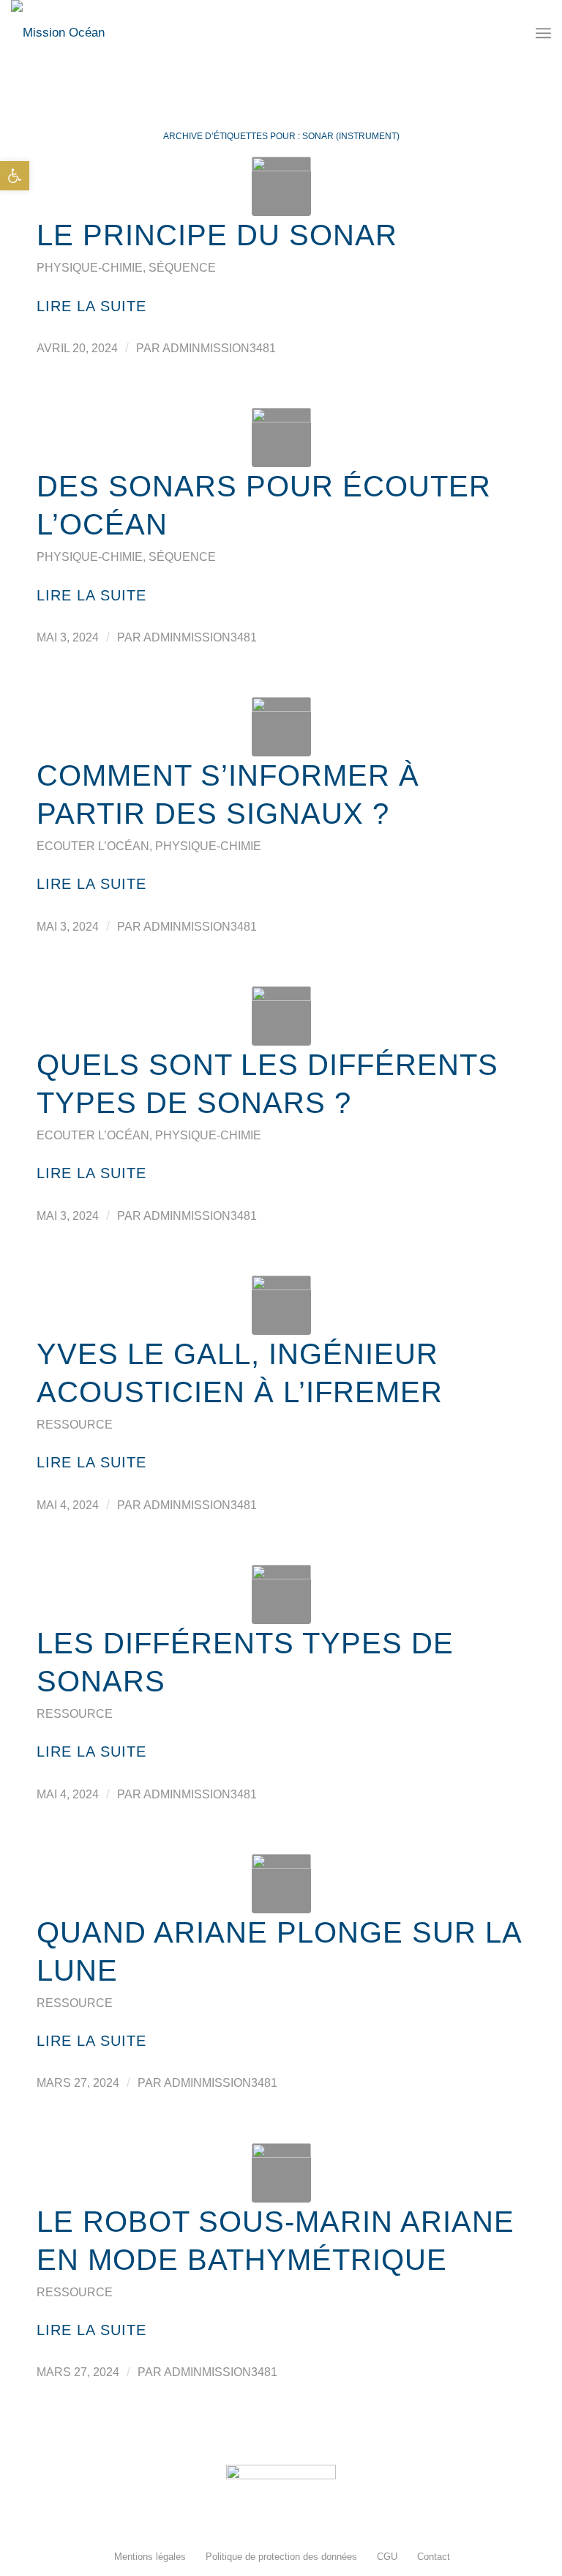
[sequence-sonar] (281, 186)
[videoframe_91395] (281, 1594)
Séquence (182, 268)
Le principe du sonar (217, 235)
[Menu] (543, 33)
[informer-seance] (281, 727)
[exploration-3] (281, 1884)
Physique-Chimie (90, 268)
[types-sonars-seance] (281, 1016)
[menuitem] (149, 2557)
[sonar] (281, 438)
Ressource (75, 1425)
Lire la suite (91, 306)
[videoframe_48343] (281, 1305)
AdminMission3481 (219, 348)
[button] (15, 176)
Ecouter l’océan (93, 846)
